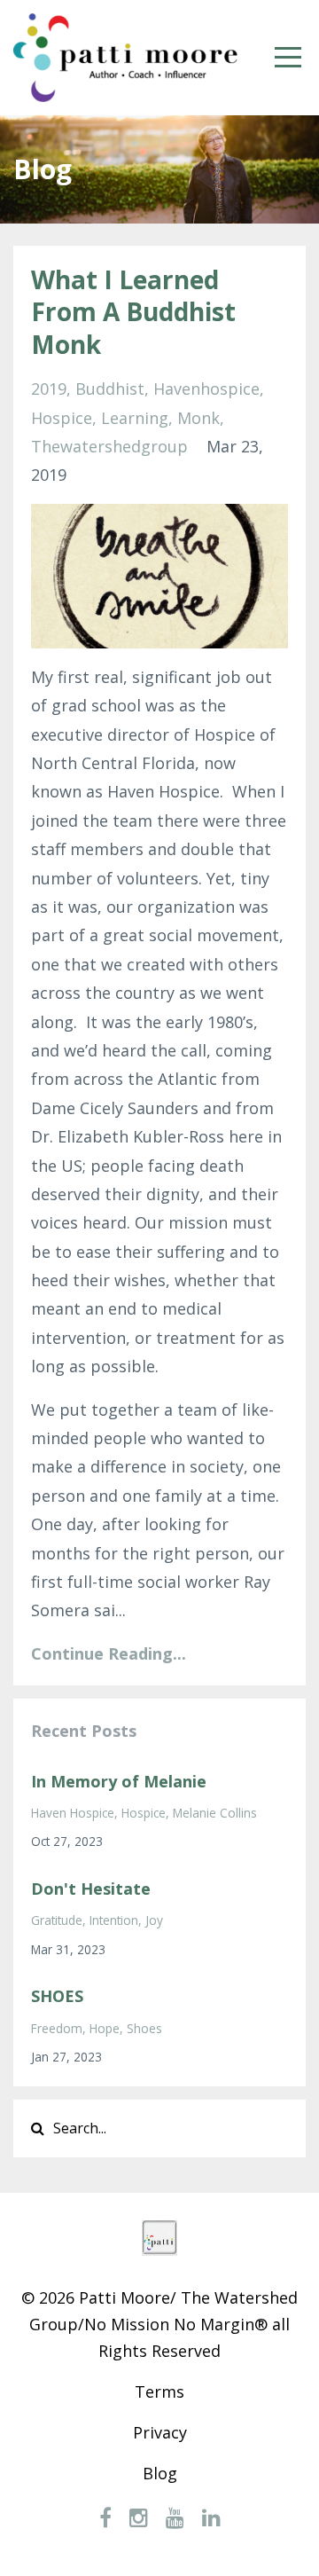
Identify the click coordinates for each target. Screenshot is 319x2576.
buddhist (110, 389)
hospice (62, 418)
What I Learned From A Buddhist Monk (133, 312)
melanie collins (215, 1813)
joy (154, 1920)
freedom (57, 2028)
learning (135, 418)
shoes (144, 2028)
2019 (49, 389)
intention (114, 1920)
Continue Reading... (109, 1653)
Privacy (160, 2432)
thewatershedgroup (109, 446)
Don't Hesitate (91, 1889)
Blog (160, 2473)
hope (105, 2028)
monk (198, 418)
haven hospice (73, 1813)
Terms (159, 2391)
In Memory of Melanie (119, 1781)
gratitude (57, 1920)
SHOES (57, 1996)
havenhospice (206, 389)
